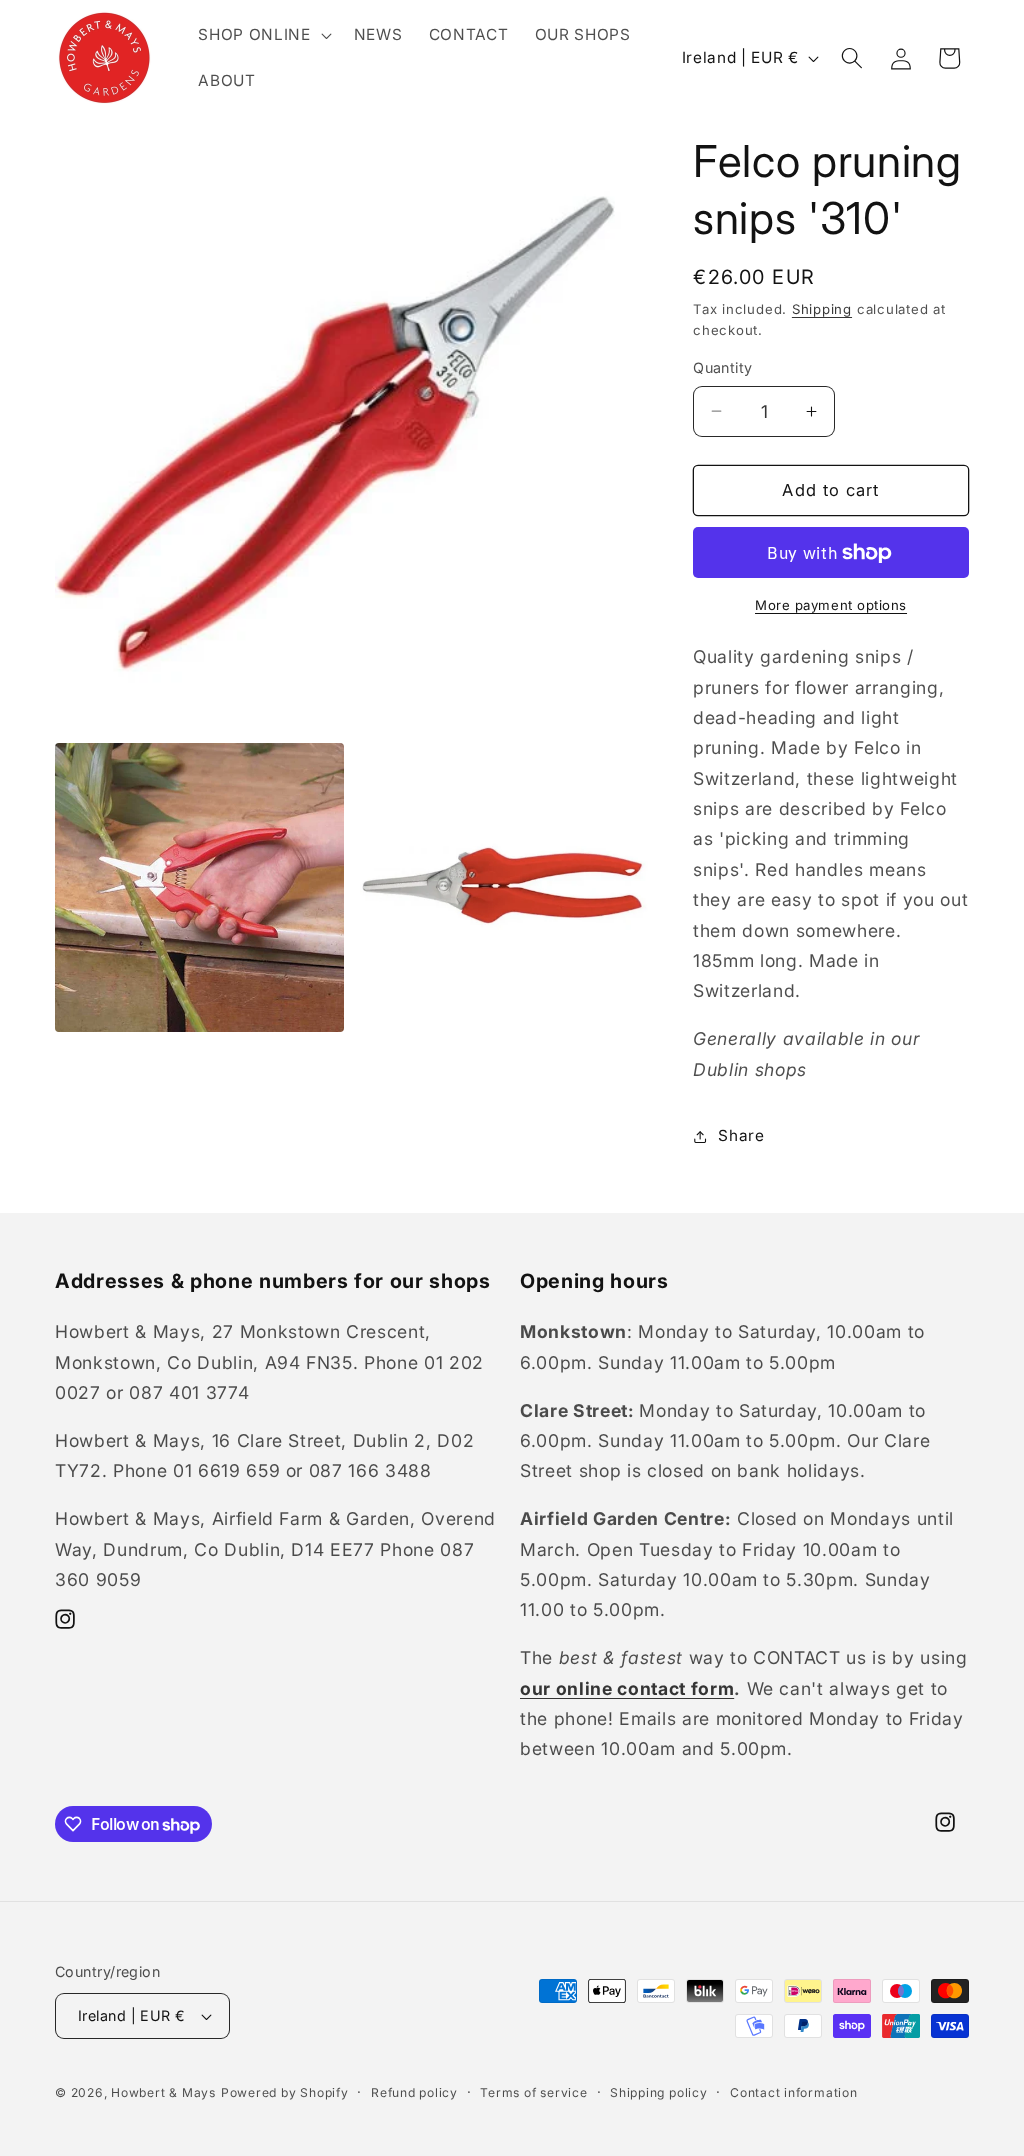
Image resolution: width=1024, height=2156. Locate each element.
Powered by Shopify (285, 2092)
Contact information (794, 2092)
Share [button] (741, 1135)
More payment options (831, 605)
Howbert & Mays (163, 2092)
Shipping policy (659, 2092)
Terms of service (533, 2092)
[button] (262, 35)
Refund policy (414, 2092)
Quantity (723, 367)
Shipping (822, 309)
